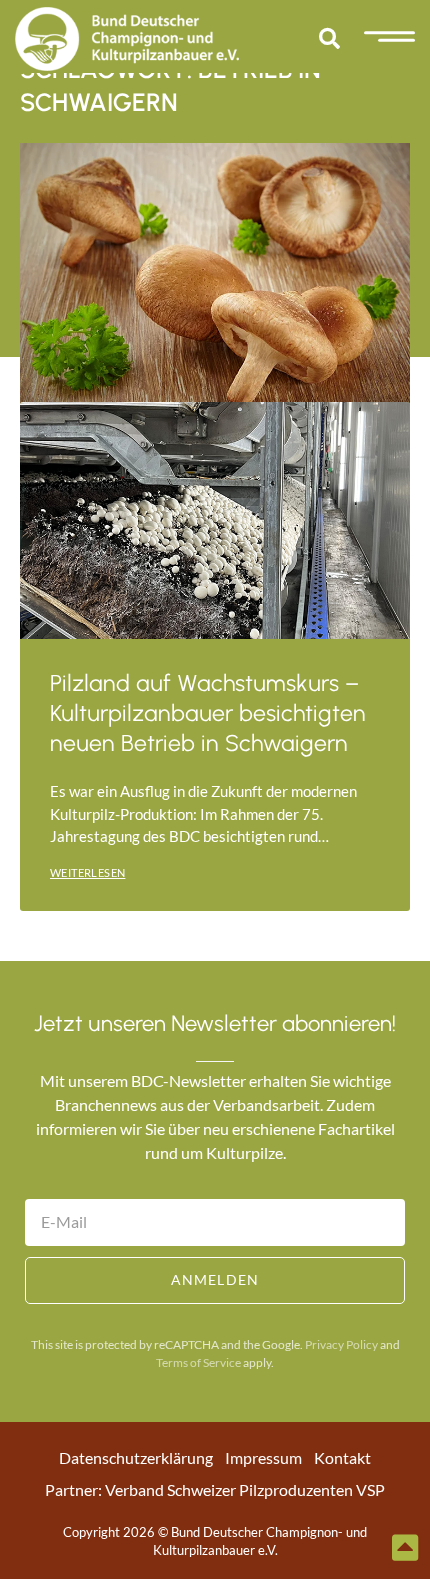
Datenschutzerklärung (136, 1457)
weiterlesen (87, 872)
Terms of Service (198, 1362)
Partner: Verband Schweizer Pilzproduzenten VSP (215, 1489)
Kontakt (342, 1457)
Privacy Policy (341, 1344)
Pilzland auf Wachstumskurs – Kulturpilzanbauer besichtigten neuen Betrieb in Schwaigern (208, 713)
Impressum (263, 1457)
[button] (329, 39)
